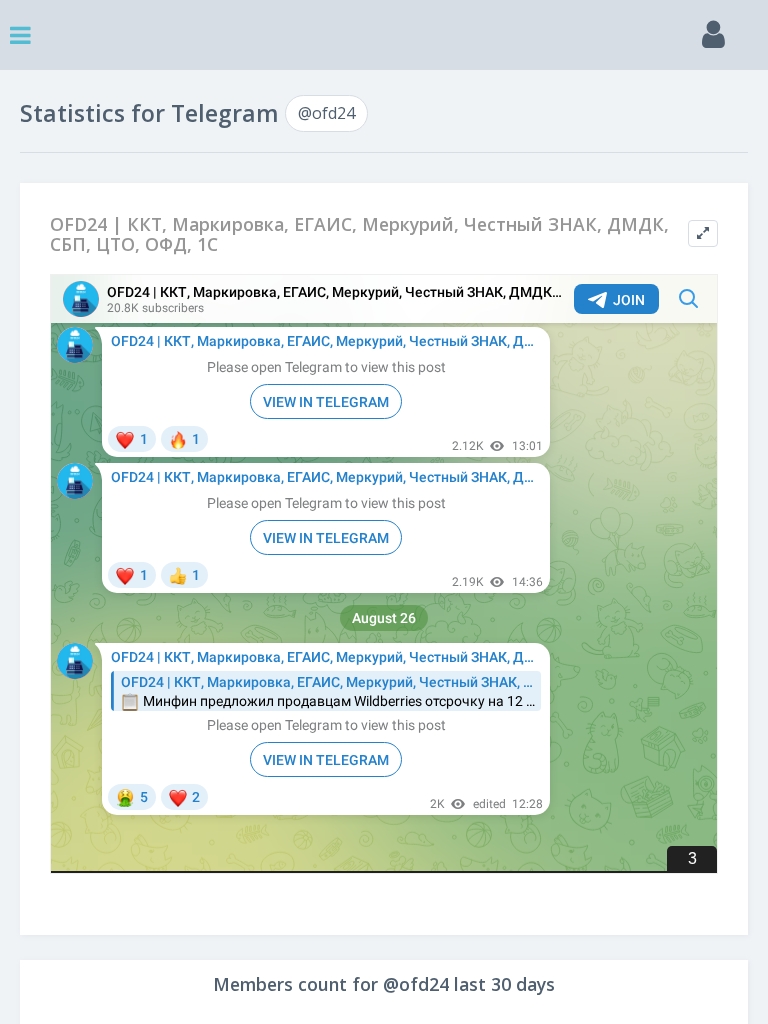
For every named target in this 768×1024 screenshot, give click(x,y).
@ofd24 (326, 113)
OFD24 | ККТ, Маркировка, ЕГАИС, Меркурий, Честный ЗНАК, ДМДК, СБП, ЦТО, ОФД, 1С (359, 234)
